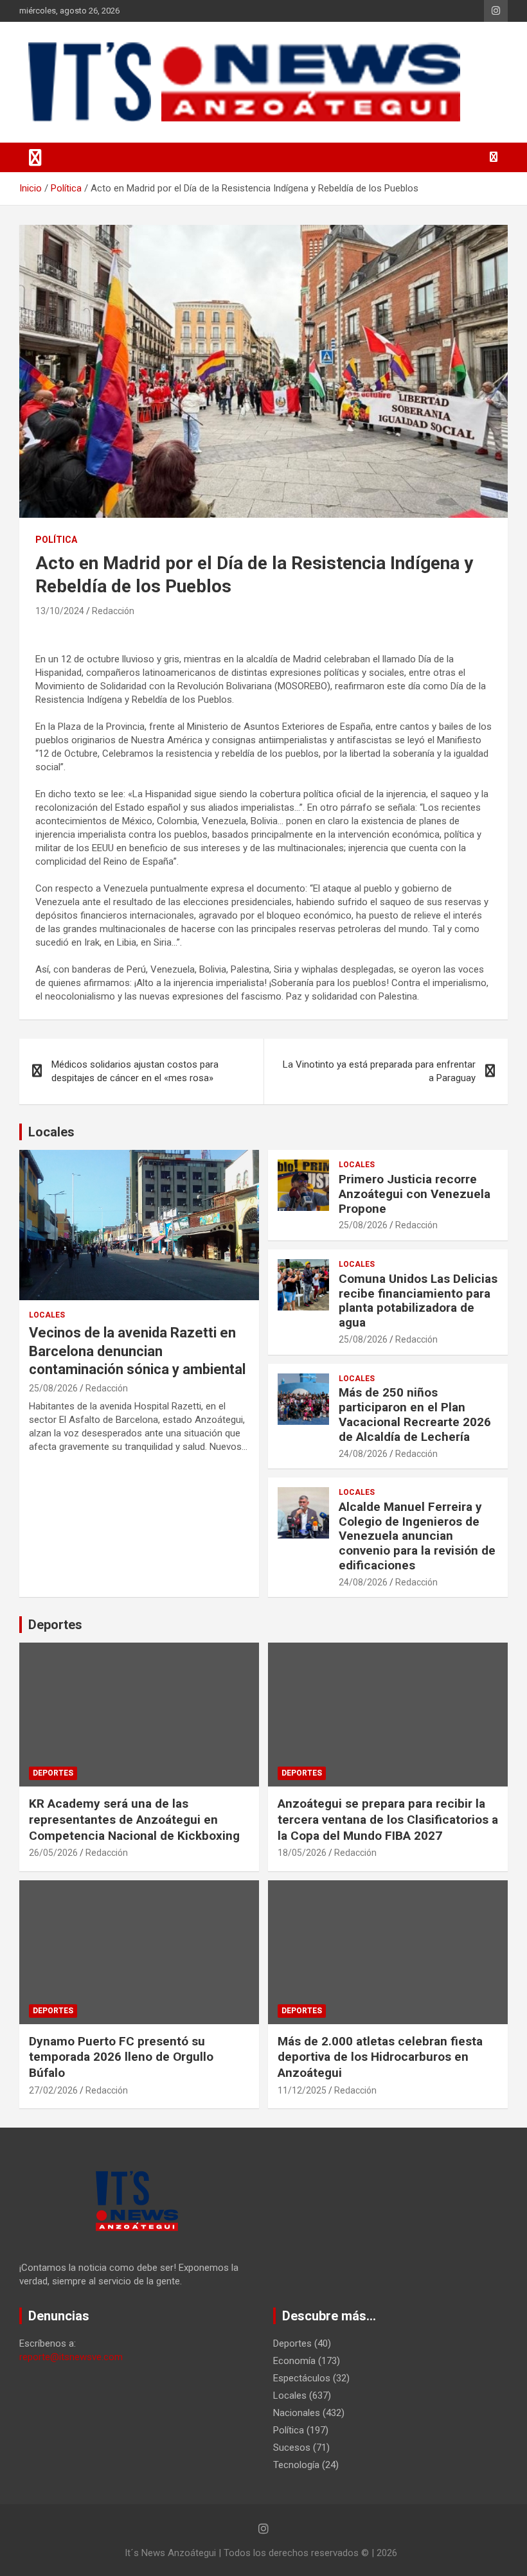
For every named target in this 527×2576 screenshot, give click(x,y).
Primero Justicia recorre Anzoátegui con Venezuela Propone (415, 1194)
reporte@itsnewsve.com (71, 2357)
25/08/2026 (53, 1388)
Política (56, 540)
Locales (51, 1132)
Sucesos (292, 2448)
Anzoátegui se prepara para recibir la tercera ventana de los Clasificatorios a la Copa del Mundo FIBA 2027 (388, 1819)
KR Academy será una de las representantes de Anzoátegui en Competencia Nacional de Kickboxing (134, 1819)
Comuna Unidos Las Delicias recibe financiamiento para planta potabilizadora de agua (418, 1301)
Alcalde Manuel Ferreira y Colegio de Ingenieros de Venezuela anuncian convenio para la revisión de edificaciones (417, 1536)
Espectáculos (302, 2378)
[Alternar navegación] (35, 157)
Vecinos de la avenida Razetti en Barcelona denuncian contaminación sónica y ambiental (137, 1351)
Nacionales (297, 2413)
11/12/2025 (302, 2090)
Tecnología (296, 2465)
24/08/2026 (363, 1454)
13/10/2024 (60, 611)
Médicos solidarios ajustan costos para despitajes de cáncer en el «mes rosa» (135, 1071)
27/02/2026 (53, 2090)
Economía (294, 2361)
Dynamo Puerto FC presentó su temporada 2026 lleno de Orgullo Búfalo (121, 2057)
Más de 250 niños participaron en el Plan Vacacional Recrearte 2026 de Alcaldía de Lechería (415, 1414)
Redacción (113, 611)
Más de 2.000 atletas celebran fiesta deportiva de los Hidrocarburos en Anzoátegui (380, 2057)
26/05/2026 (53, 1853)
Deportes (55, 1625)
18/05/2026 (302, 1853)
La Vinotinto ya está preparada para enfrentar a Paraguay (379, 1071)
